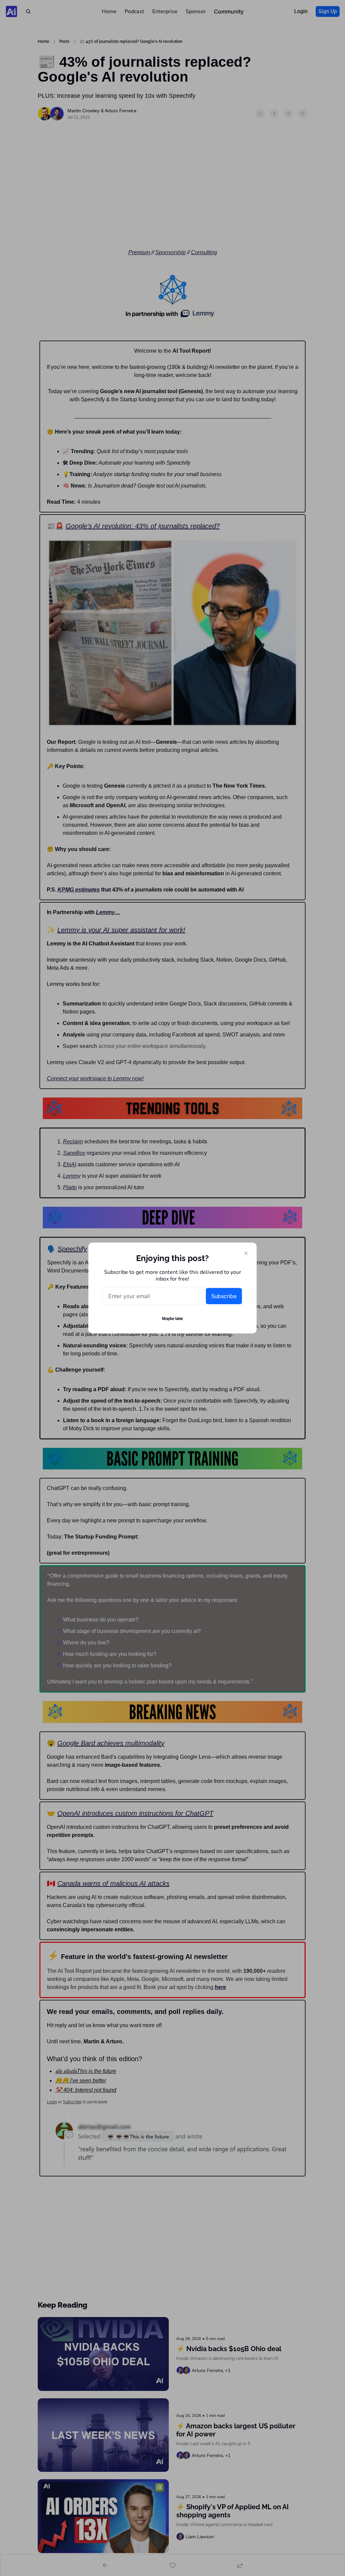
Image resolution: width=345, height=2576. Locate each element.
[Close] (246, 1253)
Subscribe (224, 1296)
